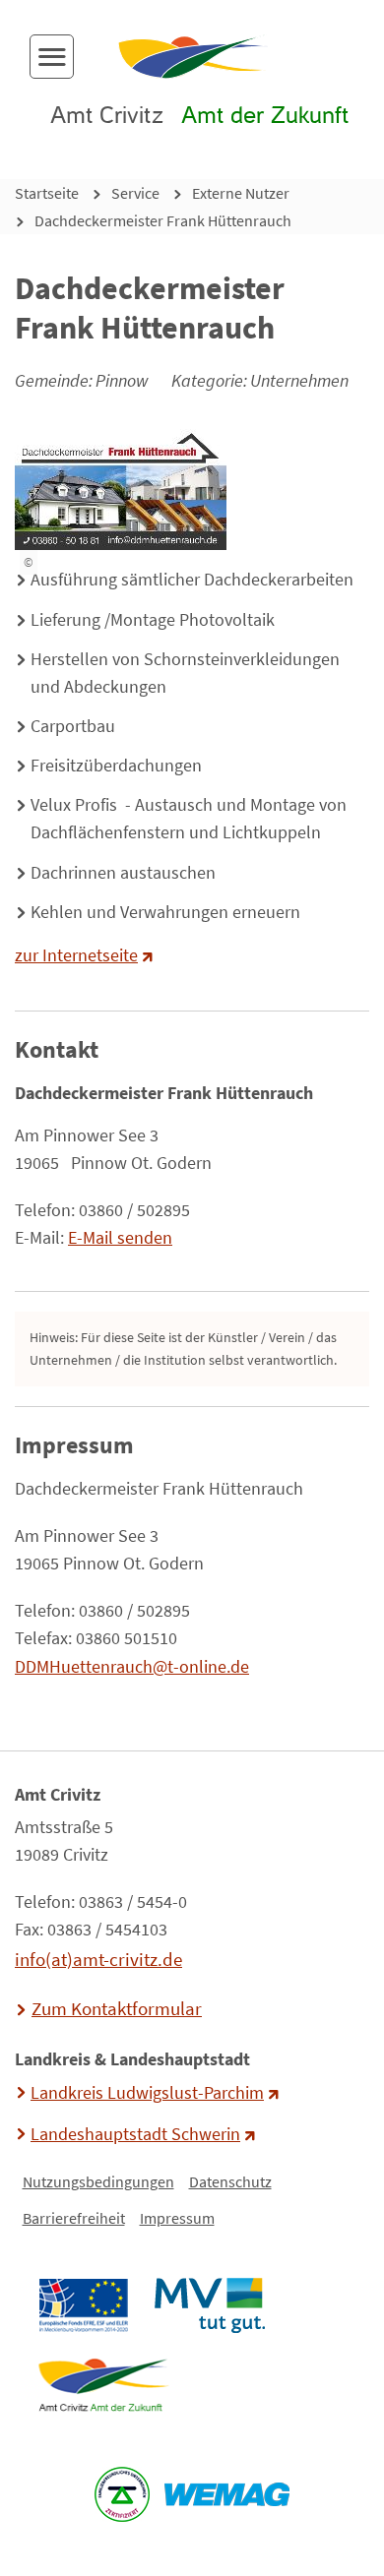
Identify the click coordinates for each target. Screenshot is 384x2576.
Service (135, 193)
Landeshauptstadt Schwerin (135, 2134)
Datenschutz (230, 2181)
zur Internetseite (76, 955)
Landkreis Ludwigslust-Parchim (147, 2093)
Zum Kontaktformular (117, 2008)
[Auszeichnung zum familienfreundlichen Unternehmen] (123, 2494)
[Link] (103, 2385)
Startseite (47, 193)
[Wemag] (227, 2494)
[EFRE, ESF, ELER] (83, 2305)
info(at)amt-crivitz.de (98, 1959)
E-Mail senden (120, 1238)
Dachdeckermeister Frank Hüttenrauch (163, 220)
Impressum (177, 2218)
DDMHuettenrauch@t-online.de (132, 1667)
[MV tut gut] (209, 2305)
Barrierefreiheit (74, 2218)
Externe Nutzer (241, 193)
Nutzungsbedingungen (98, 2181)
